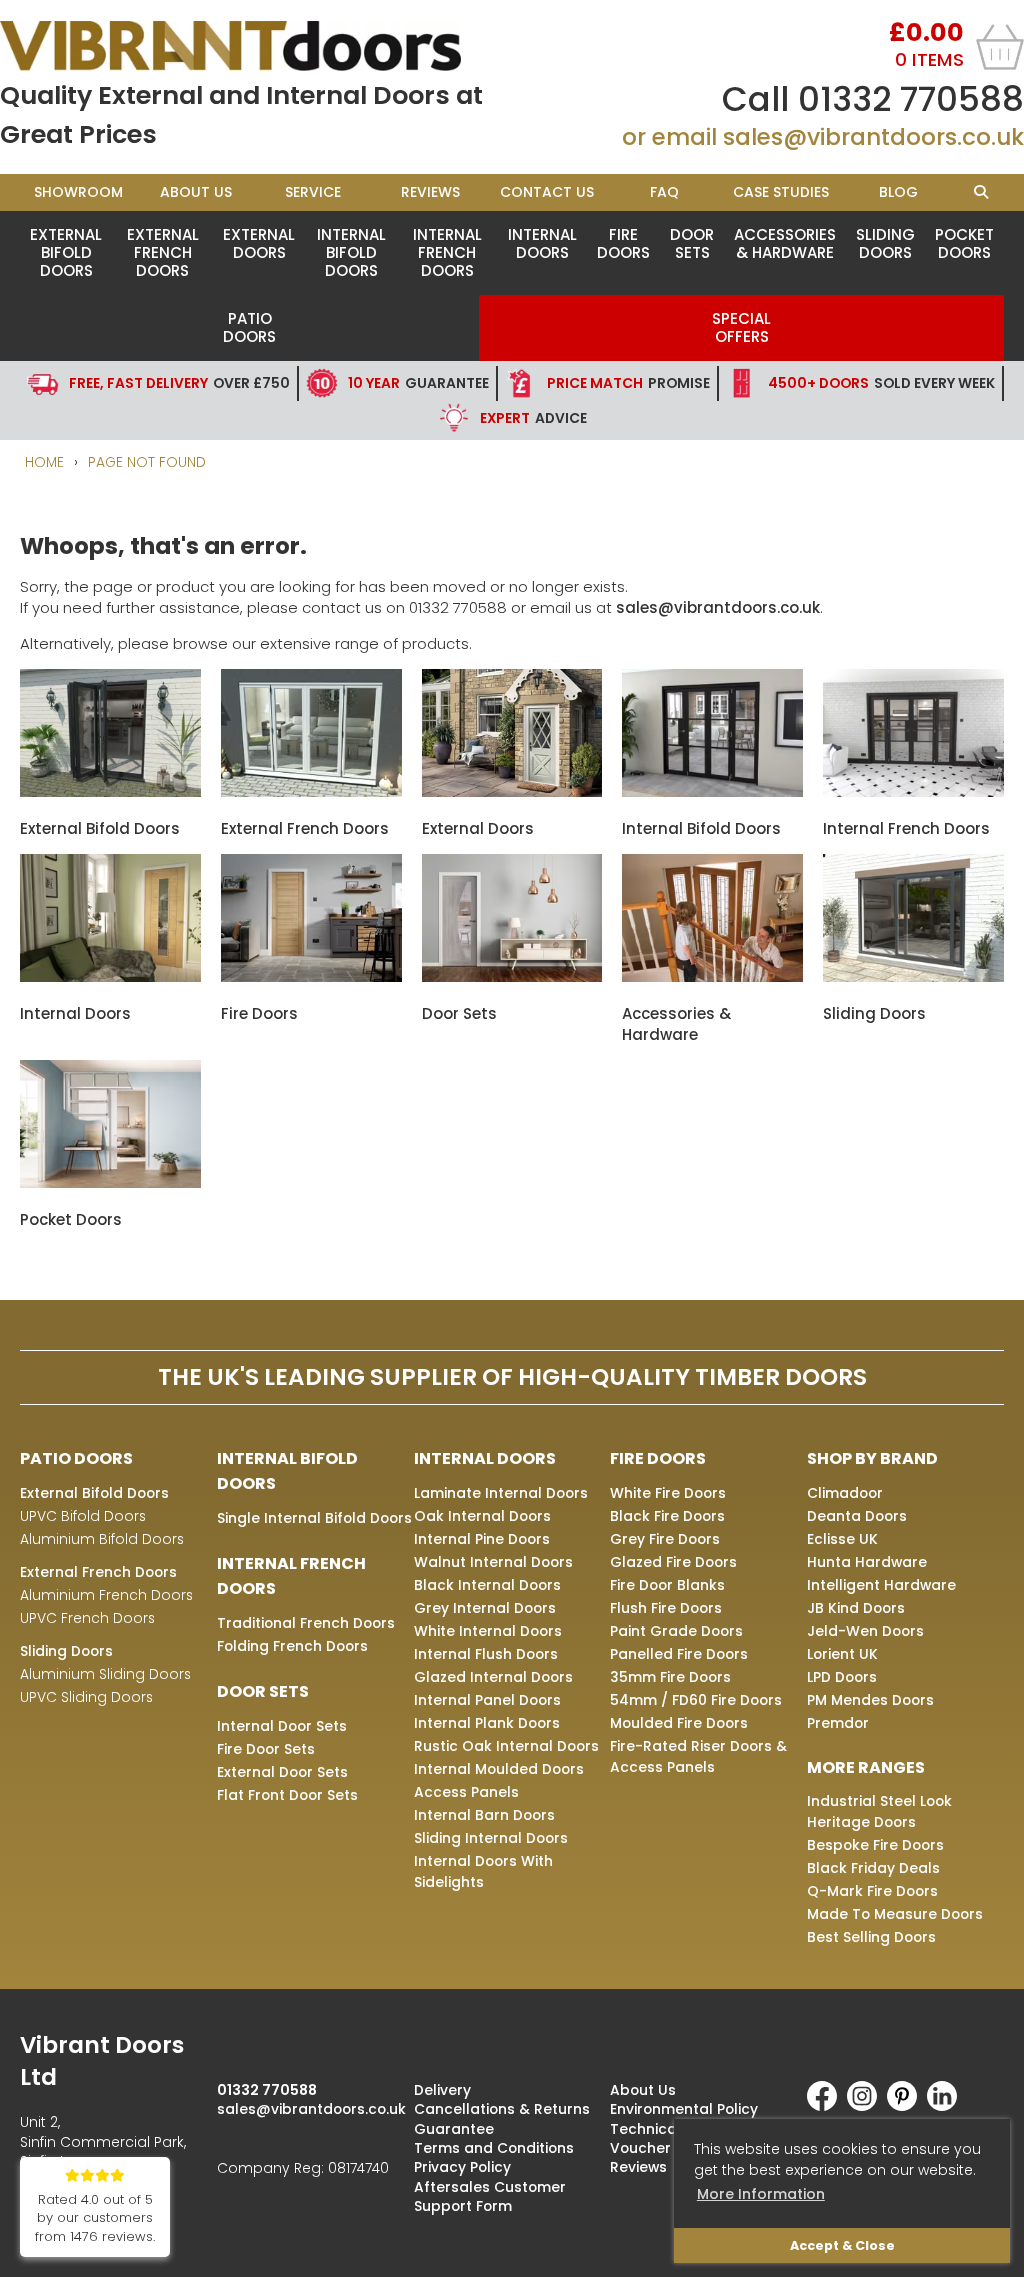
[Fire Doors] (311, 976)
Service (313, 192)
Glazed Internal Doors (493, 1677)
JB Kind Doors (856, 1608)
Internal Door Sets (282, 1726)
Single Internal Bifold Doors (314, 1518)
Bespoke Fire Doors (875, 1845)
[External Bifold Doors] (110, 791)
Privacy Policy (462, 2167)
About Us (196, 192)
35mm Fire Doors (670, 1677)
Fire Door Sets (266, 1749)
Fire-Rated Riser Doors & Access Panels (698, 1756)
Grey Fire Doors (665, 1539)
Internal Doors (542, 243)
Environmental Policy (684, 2109)
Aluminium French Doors (106, 1595)
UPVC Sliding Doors (86, 1697)
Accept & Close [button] (842, 2245)
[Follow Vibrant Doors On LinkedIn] (947, 2106)
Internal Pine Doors (482, 1539)
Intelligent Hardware (881, 1585)
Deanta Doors (857, 1516)
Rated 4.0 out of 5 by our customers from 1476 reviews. (95, 2218)
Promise (628, 383)
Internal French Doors (447, 252)
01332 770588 (911, 99)
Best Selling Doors (871, 1937)
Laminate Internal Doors (501, 1493)
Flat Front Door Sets (287, 1795)
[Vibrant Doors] (256, 46)
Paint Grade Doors (676, 1631)
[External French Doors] (311, 791)
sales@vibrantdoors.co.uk (873, 137)
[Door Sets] (512, 976)
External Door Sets (282, 1772)
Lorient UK (842, 1654)
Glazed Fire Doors (673, 1562)
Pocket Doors (964, 243)
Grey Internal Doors (485, 1608)
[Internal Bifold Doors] (712, 791)
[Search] (980, 192)
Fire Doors (623, 243)
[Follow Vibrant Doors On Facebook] (827, 2106)
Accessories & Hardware (785, 243)
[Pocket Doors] (110, 1182)
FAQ (664, 192)
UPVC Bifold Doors (83, 1516)
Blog (898, 192)
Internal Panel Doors (487, 1700)
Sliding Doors (885, 243)
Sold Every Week (881, 383)
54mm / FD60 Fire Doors (696, 1700)
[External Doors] (512, 791)
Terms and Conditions (494, 2148)
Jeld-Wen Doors (865, 1631)
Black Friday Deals (873, 1868)
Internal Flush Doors (486, 1654)
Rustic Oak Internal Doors (506, 1746)
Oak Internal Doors (482, 1516)
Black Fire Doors (667, 1516)
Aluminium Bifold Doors (102, 1539)
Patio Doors (249, 327)
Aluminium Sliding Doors (105, 1674)
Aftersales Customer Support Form (490, 2196)
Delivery (442, 2090)
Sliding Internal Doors (491, 1838)
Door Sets (692, 243)
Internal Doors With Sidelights (483, 1871)
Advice (533, 418)
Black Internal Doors (487, 1585)
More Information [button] (761, 2194)
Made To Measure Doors (895, 1914)
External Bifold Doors (66, 252)
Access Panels (466, 1792)
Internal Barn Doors (484, 1815)
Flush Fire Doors (666, 1608)
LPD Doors (842, 1677)
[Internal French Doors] (913, 791)
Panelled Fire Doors (679, 1654)
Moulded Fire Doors (679, 1723)
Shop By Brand (872, 1458)
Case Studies (781, 192)
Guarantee (418, 383)
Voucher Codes (666, 2148)
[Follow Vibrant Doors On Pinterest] (907, 2106)
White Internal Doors (488, 1631)
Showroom (78, 192)
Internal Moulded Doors (499, 1769)
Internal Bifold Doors (351, 252)
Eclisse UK (842, 1539)
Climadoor (845, 1493)
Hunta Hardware (867, 1562)
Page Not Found (147, 462)
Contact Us (547, 192)
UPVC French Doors (87, 1618)
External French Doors (163, 252)
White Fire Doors (668, 1493)
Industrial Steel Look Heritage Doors (879, 1811)
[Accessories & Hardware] (712, 976)
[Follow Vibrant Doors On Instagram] (867, 2106)
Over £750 (179, 383)
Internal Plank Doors (487, 1723)
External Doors (259, 243)
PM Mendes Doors (870, 1700)
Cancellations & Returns (502, 2109)
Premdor (838, 1723)
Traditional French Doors (306, 1623)
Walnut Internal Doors (493, 1562)
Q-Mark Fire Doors (872, 1891)
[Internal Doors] (110, 976)
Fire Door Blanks (667, 1585)
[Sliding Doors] (913, 976)
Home (44, 462)
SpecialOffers (741, 327)
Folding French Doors (292, 1646)
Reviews (430, 192)
